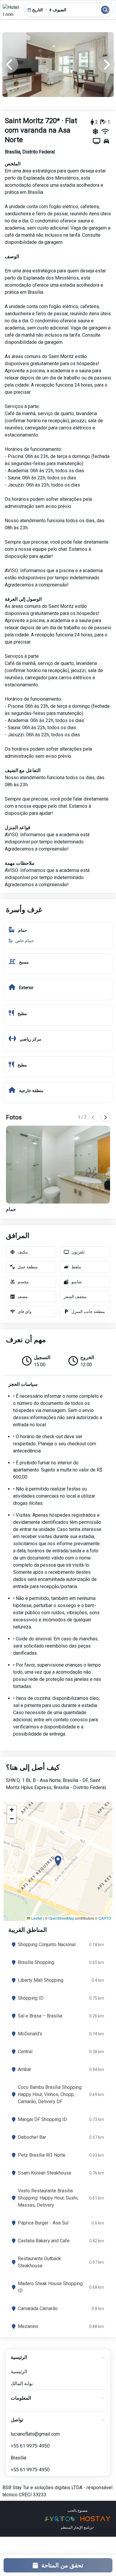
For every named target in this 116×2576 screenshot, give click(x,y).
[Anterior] (93, 1117)
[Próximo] (105, 1117)
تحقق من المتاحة (62, 2565)
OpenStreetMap (61, 1918)
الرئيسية (19, 2372)
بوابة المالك (22, 2383)
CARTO (105, 1918)
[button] (58, 1861)
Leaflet (36, 1918)
